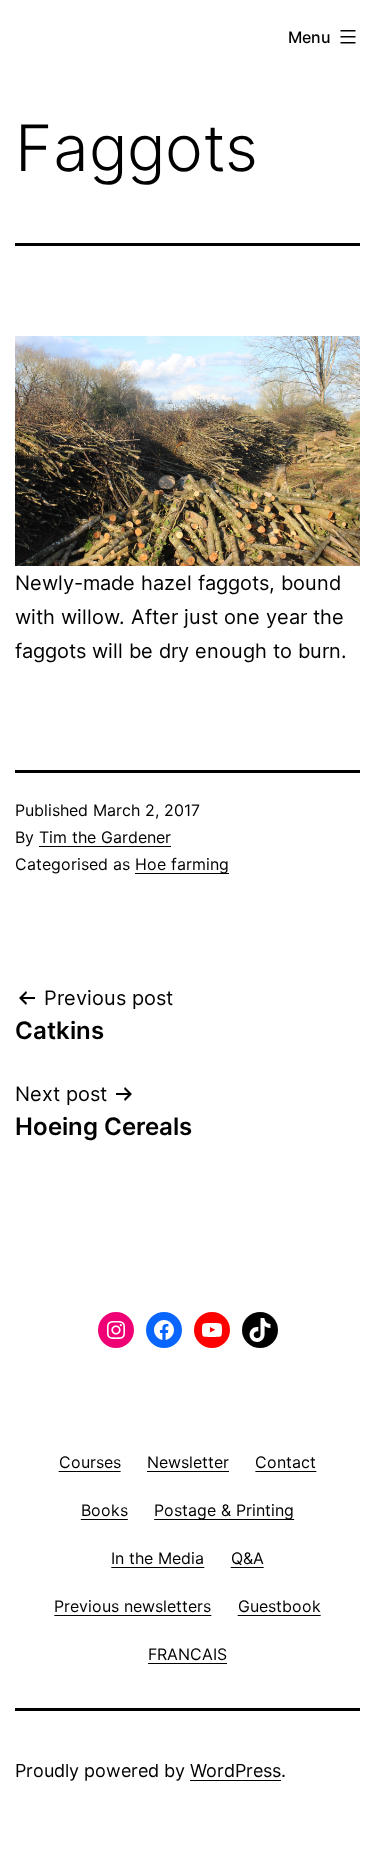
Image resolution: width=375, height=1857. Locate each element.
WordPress (235, 1770)
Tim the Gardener (105, 837)
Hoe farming (182, 864)
